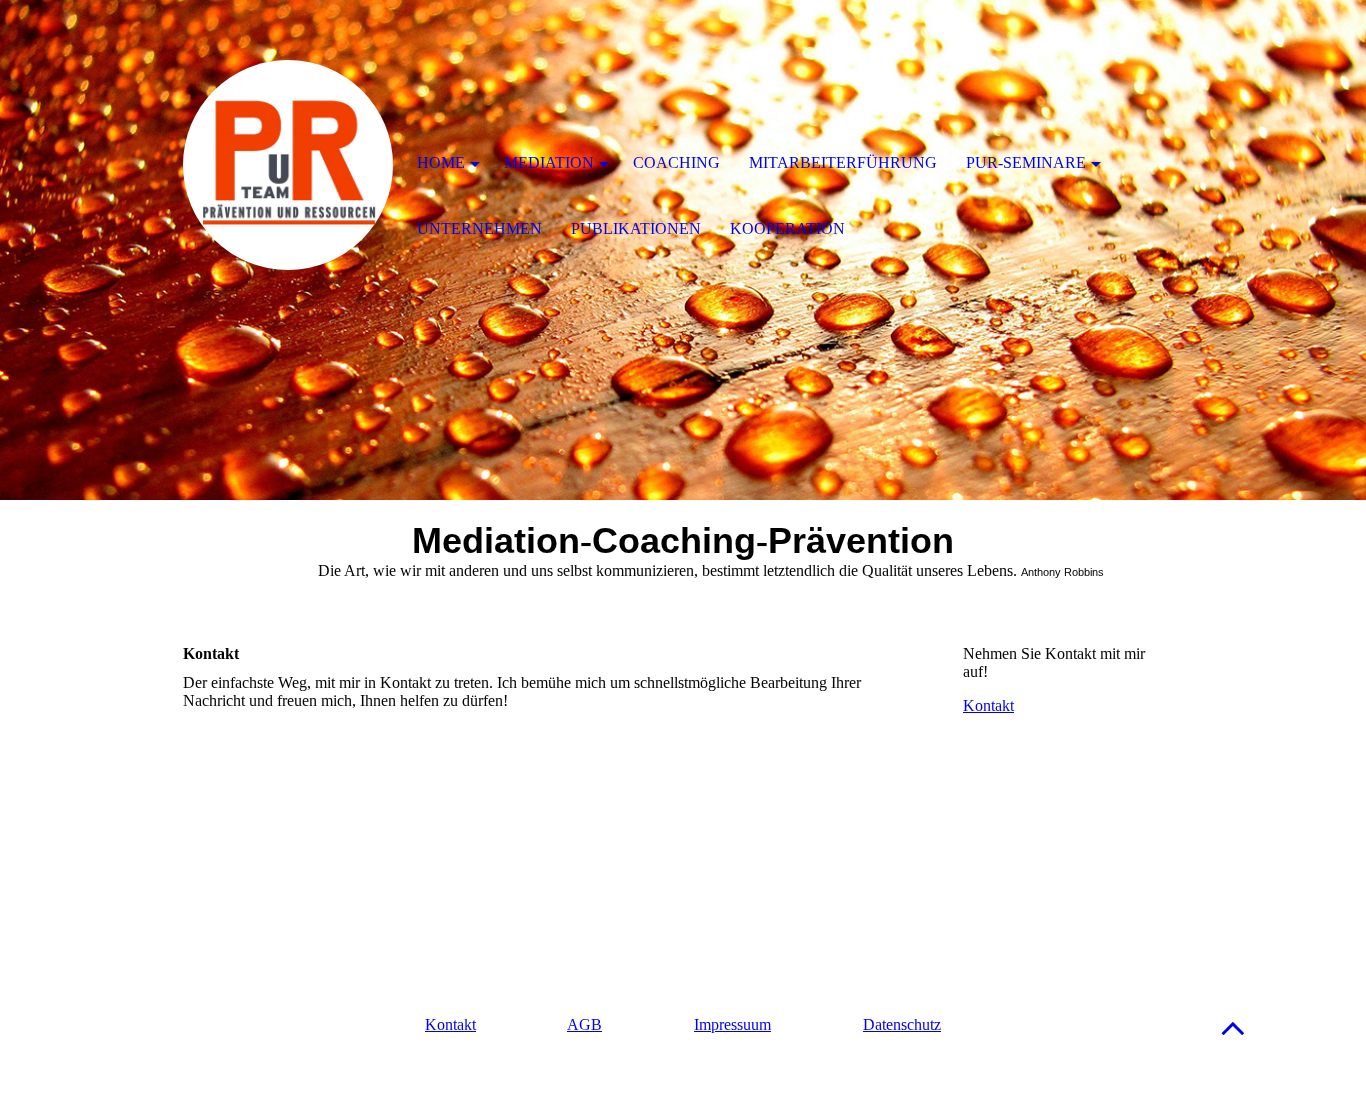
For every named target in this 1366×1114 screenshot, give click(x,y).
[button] (1233, 1027)
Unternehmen (479, 228)
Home (441, 162)
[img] (288, 165)
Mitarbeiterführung (843, 162)
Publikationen (636, 228)
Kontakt (988, 705)
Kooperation (787, 228)
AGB (584, 1024)
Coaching (676, 162)
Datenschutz (902, 1024)
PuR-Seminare (1026, 162)
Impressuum (732, 1024)
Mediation (549, 162)
